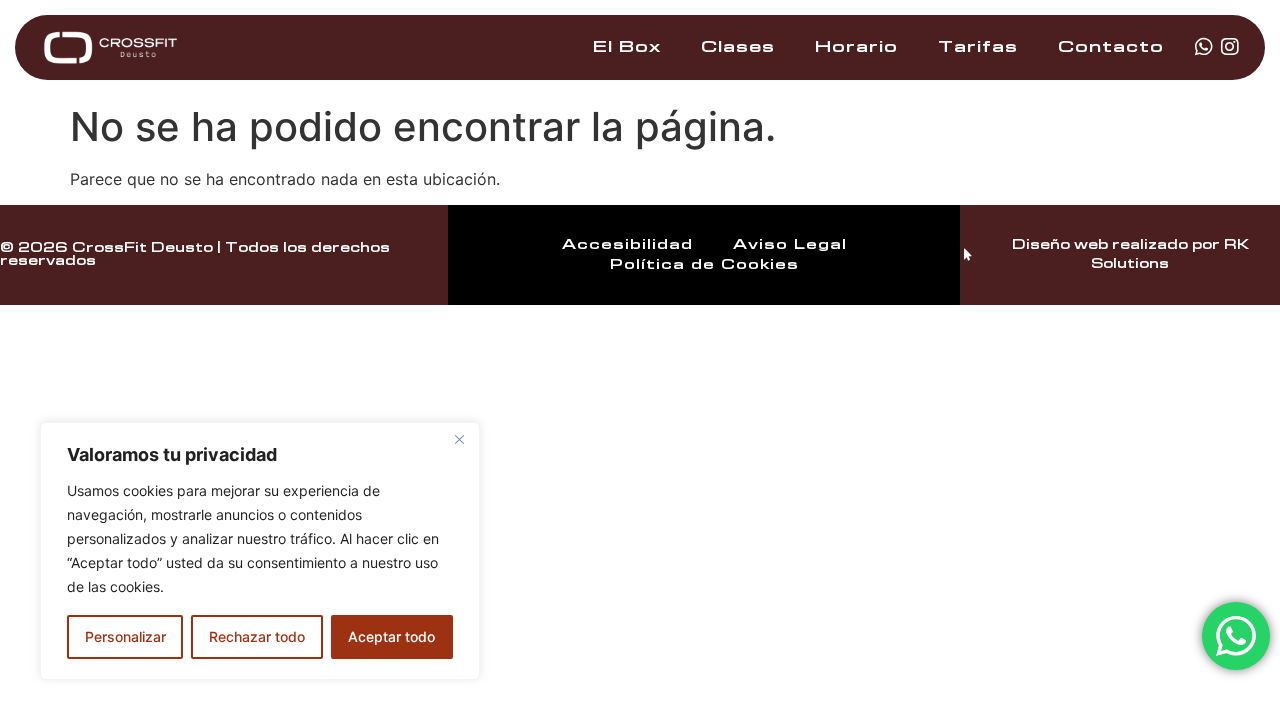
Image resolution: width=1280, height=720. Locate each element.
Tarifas (978, 47)
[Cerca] (459, 439)
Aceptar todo (391, 636)
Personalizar (125, 636)
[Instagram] (1230, 47)
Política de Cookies (704, 265)
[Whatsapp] (1204, 47)
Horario (856, 47)
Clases (738, 47)
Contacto (1111, 47)
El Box (627, 47)
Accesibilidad (627, 245)
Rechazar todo (257, 636)
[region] (260, 551)
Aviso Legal (790, 245)
